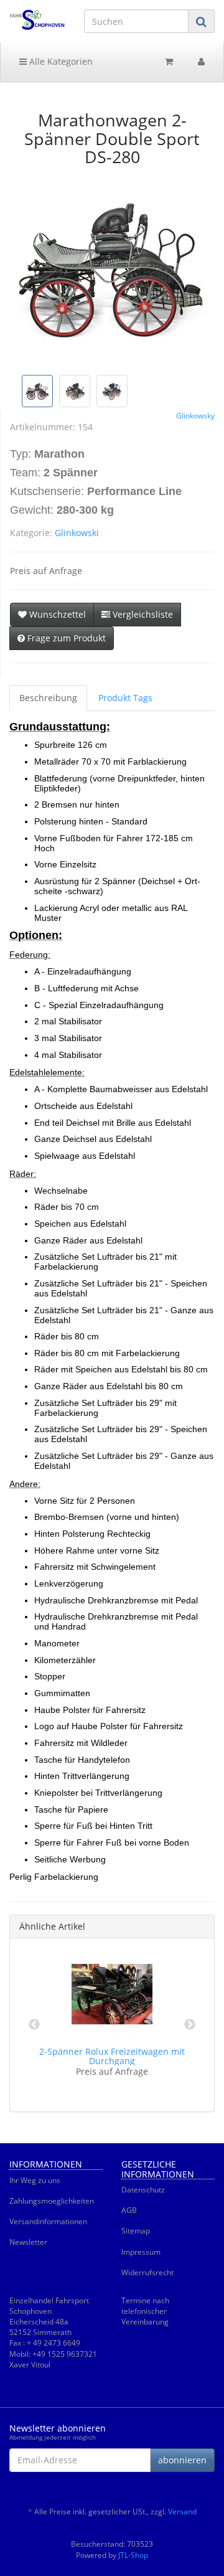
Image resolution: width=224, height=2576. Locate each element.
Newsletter (28, 2242)
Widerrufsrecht (147, 2272)
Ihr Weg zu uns (35, 2180)
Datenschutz (143, 2190)
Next (190, 2025)
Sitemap (136, 2231)
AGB (129, 2210)
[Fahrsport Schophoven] (37, 20)
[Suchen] (201, 21)
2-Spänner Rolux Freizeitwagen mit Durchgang (112, 2056)
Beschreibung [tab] (48, 698)
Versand (182, 2512)
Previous (34, 2025)
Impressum (141, 2252)
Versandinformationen (48, 2221)
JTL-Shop (133, 2555)
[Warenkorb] (169, 62)
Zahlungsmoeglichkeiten (52, 2201)
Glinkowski (77, 533)
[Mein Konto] (201, 62)
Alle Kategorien (60, 61)
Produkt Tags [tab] (125, 698)
